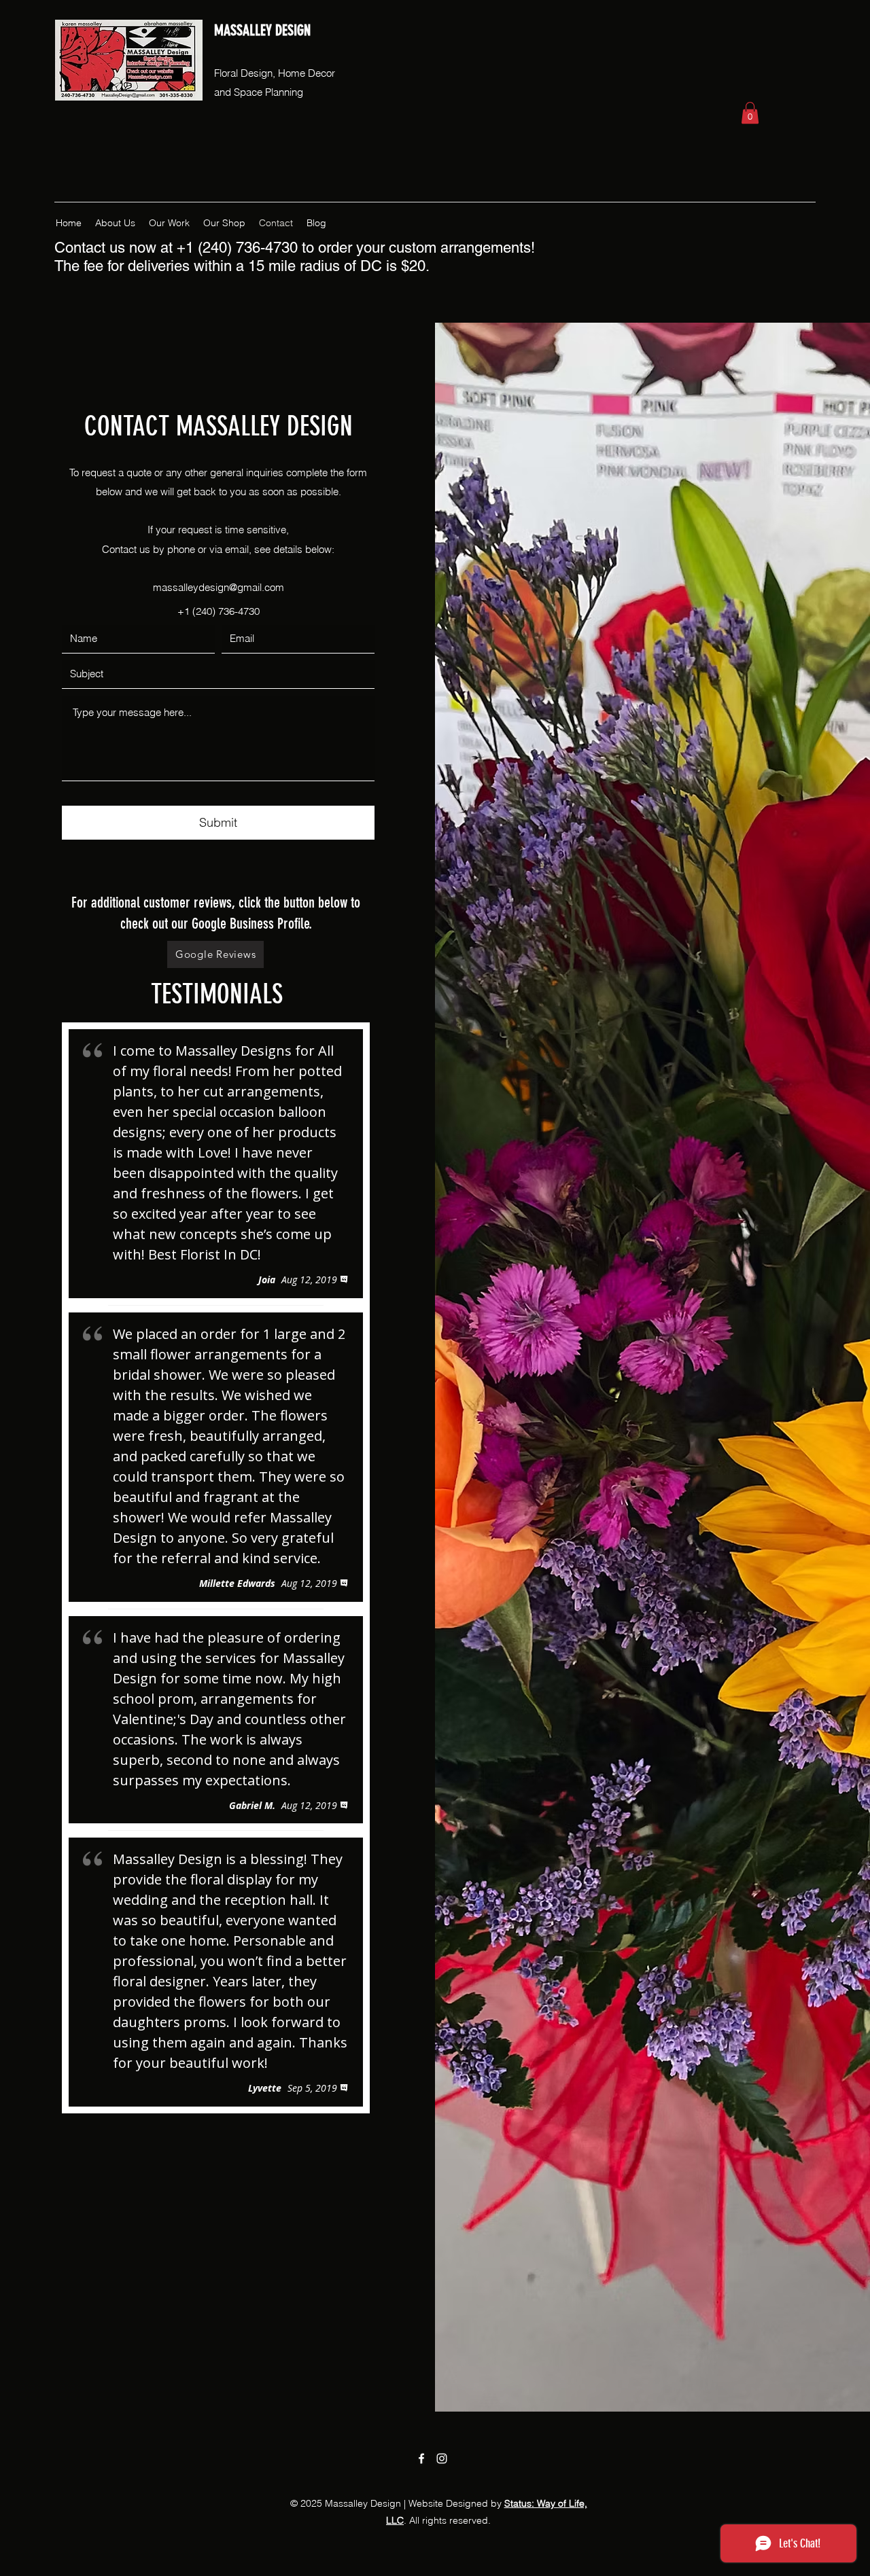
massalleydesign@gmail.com (219, 587)
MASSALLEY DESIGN (262, 30)
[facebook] (421, 2458)
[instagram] (442, 2458)
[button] (750, 113)
